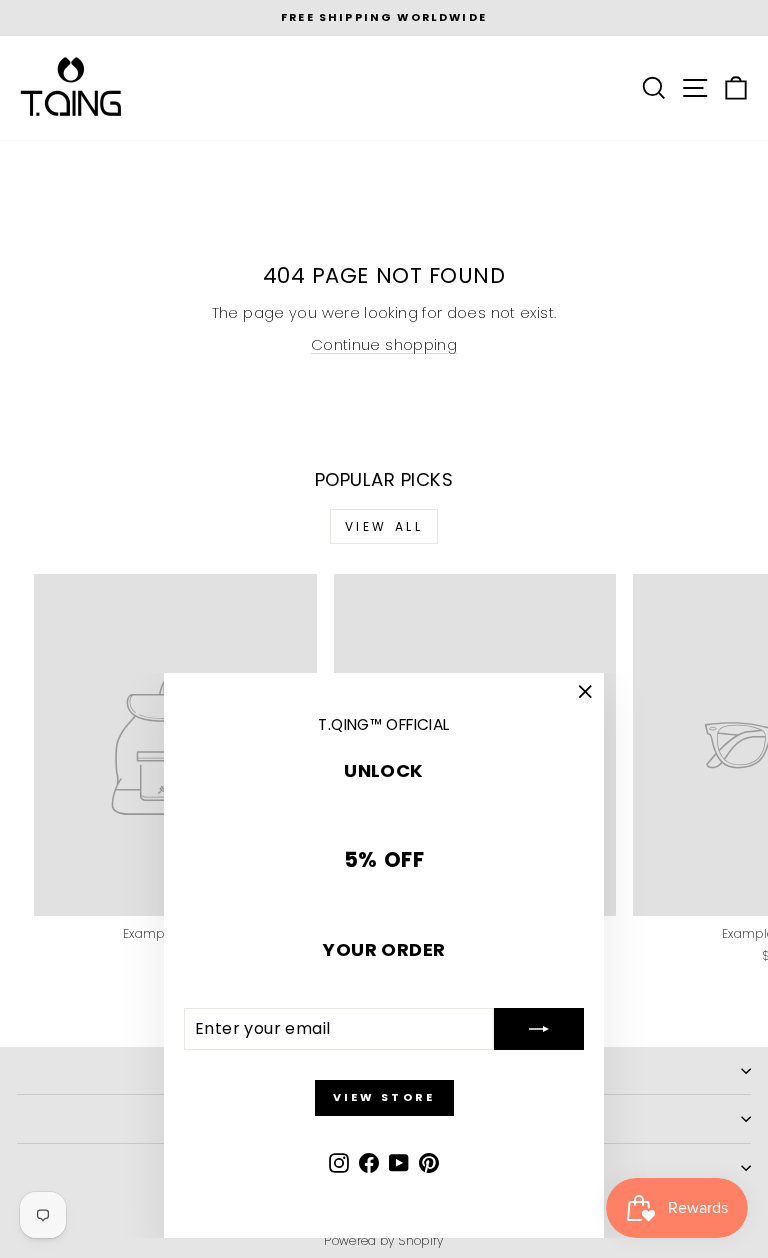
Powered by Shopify (384, 1240)
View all (384, 526)
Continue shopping (384, 345)
